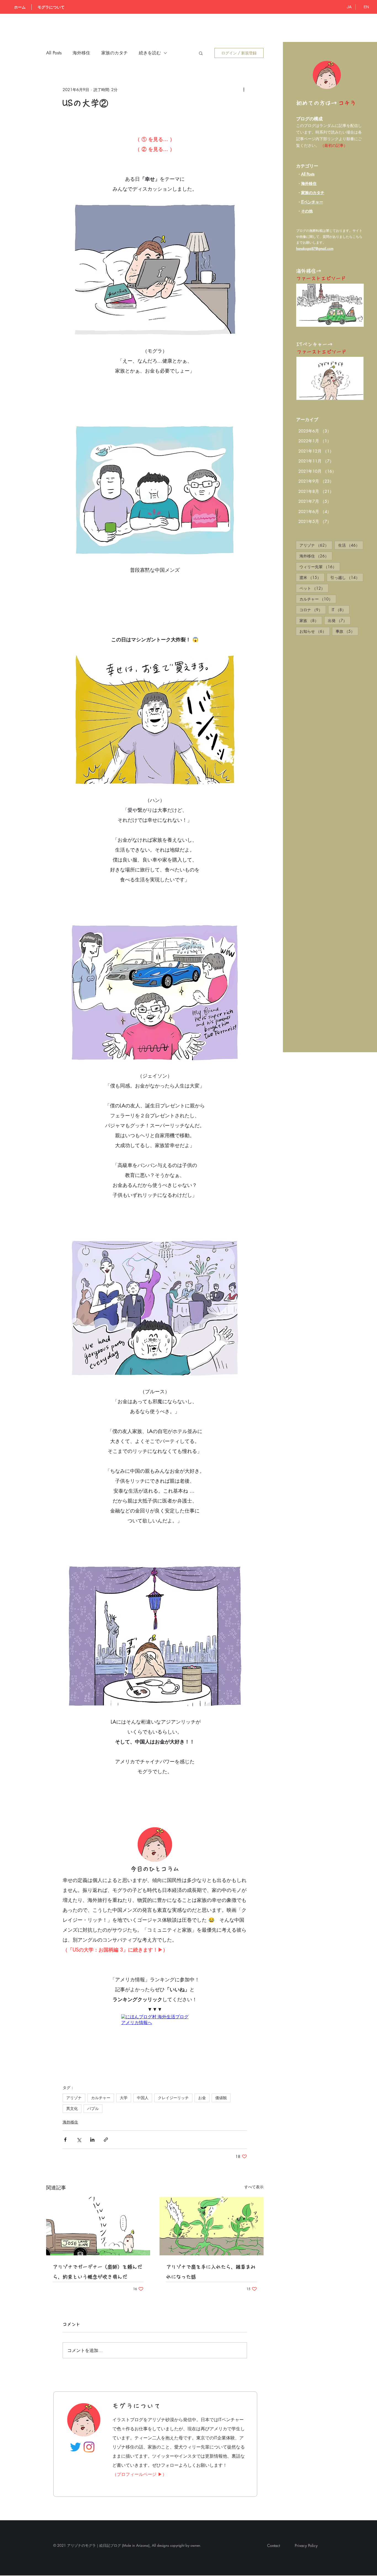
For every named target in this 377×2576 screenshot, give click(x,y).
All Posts (308, 174)
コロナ (313, 610)
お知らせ (315, 631)
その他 (307, 211)
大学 (124, 2054)
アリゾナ (316, 545)
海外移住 (309, 183)
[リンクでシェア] (106, 2096)
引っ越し (347, 577)
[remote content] (155, 2020)
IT (341, 610)
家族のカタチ (115, 53)
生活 (351, 545)
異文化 (72, 2065)
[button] (201, 53)
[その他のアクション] (244, 89)
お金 (202, 2054)
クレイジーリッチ (173, 2054)
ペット (314, 588)
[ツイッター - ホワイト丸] (367, 1305)
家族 (311, 620)
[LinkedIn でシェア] (92, 2096)
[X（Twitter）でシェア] (79, 2096)
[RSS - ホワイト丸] (367, 1291)
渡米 (312, 577)
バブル (93, 2065)
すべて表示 (254, 2143)
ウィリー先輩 (320, 567)
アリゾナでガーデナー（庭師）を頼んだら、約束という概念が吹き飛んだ (97, 2229)
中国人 (143, 2054)
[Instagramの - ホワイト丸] (367, 1319)
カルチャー (318, 599)
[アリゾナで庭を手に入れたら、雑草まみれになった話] (212, 2183)
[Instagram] (89, 2404)
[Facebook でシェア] (65, 2096)
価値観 (221, 2054)
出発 (339, 620)
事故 (347, 631)
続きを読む (150, 53)
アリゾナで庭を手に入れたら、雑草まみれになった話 (211, 2229)
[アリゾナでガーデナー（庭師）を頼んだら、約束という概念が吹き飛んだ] (98, 2183)
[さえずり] (75, 2404)
